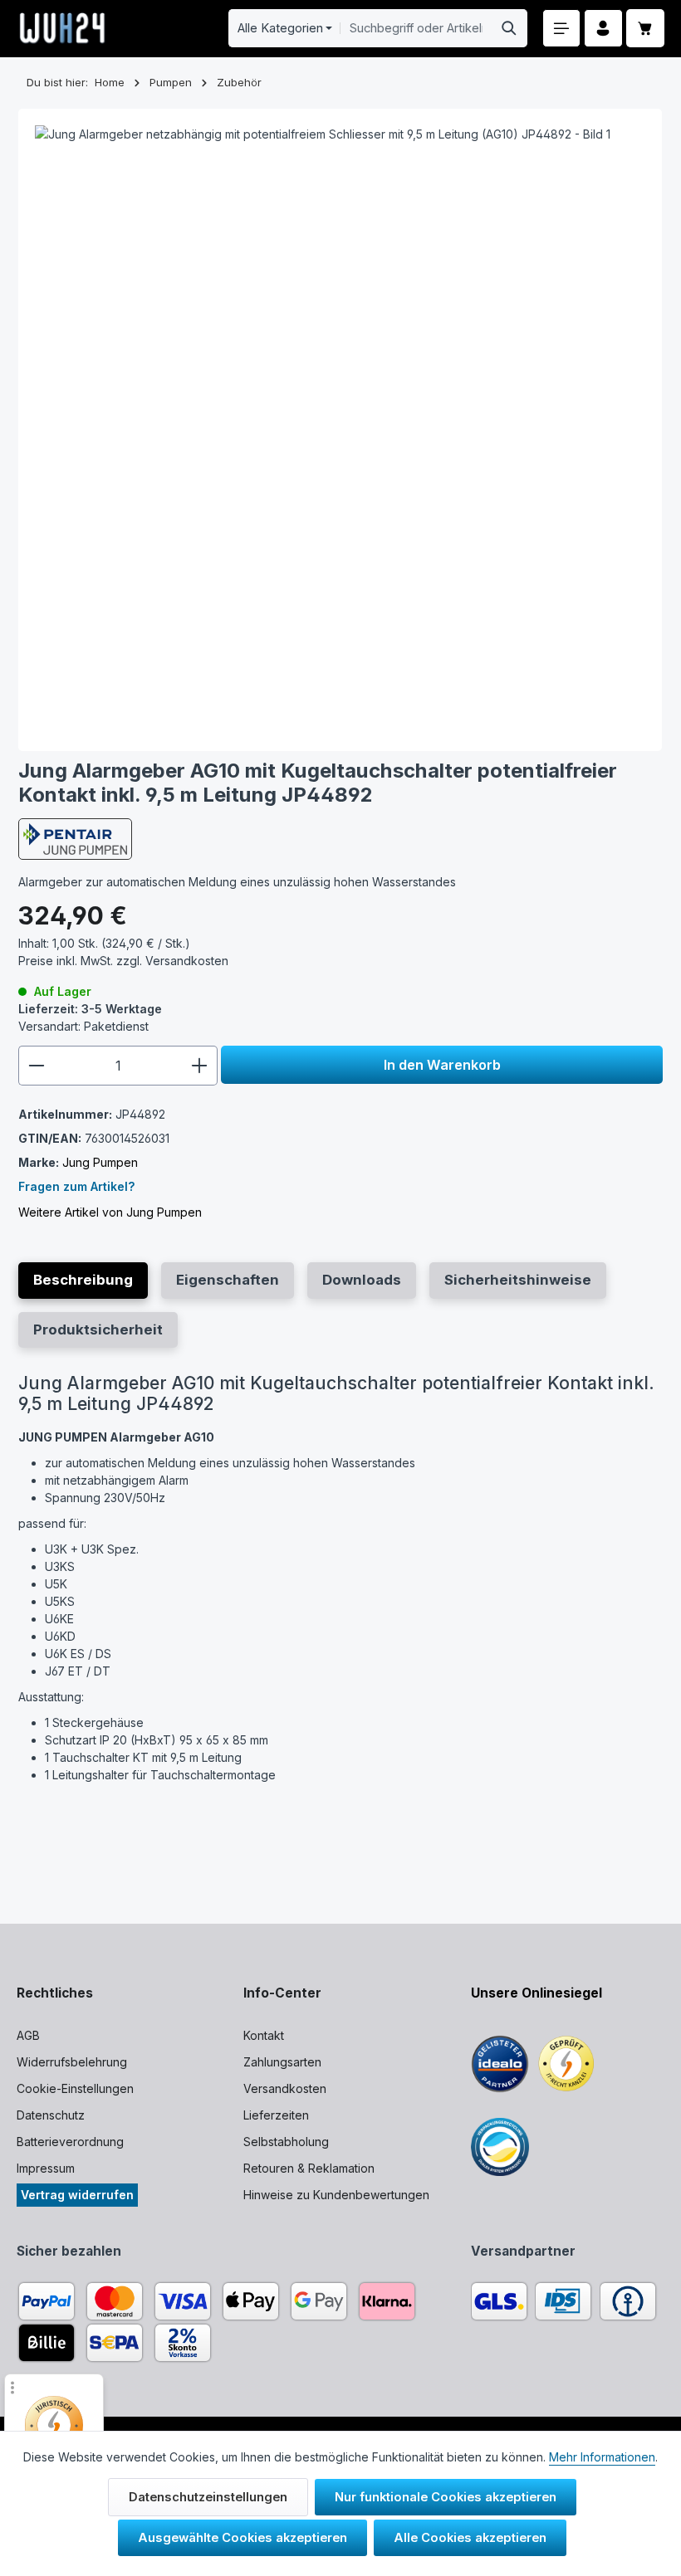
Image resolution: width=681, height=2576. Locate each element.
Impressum (46, 2168)
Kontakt (264, 2035)
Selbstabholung (286, 2142)
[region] (340, 430)
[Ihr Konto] (603, 29)
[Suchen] (510, 28)
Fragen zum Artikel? (76, 1186)
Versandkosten (285, 2088)
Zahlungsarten (282, 2062)
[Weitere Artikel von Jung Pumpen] (75, 839)
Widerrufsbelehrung (72, 2062)
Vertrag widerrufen (77, 2195)
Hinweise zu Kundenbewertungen (336, 2195)
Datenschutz (51, 2115)
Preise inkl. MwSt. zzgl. (123, 961)
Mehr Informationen (602, 2457)
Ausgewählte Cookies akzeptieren (243, 2538)
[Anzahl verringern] (36, 1066)
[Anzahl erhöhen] (200, 1066)
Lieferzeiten (276, 2115)
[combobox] (416, 28)
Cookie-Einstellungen (75, 2088)
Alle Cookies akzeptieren (470, 2538)
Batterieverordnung (70, 2142)
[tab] (83, 1280)
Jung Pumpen (100, 1162)
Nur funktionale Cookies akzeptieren (446, 2497)
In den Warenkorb (442, 1065)
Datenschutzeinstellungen (208, 2497)
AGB (28, 2035)
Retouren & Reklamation (309, 2168)
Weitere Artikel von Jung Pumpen (110, 1212)
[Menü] (562, 29)
